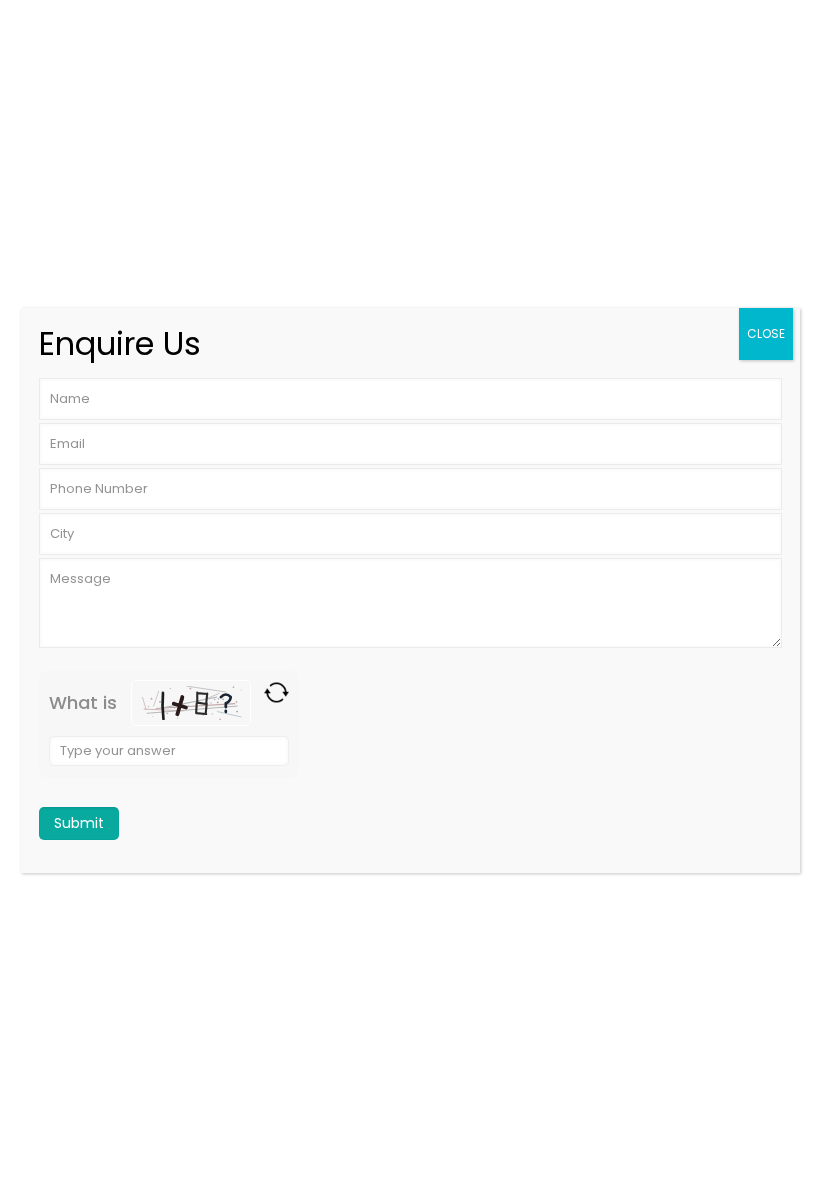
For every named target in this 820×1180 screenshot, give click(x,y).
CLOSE (766, 333)
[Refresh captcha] (276, 692)
